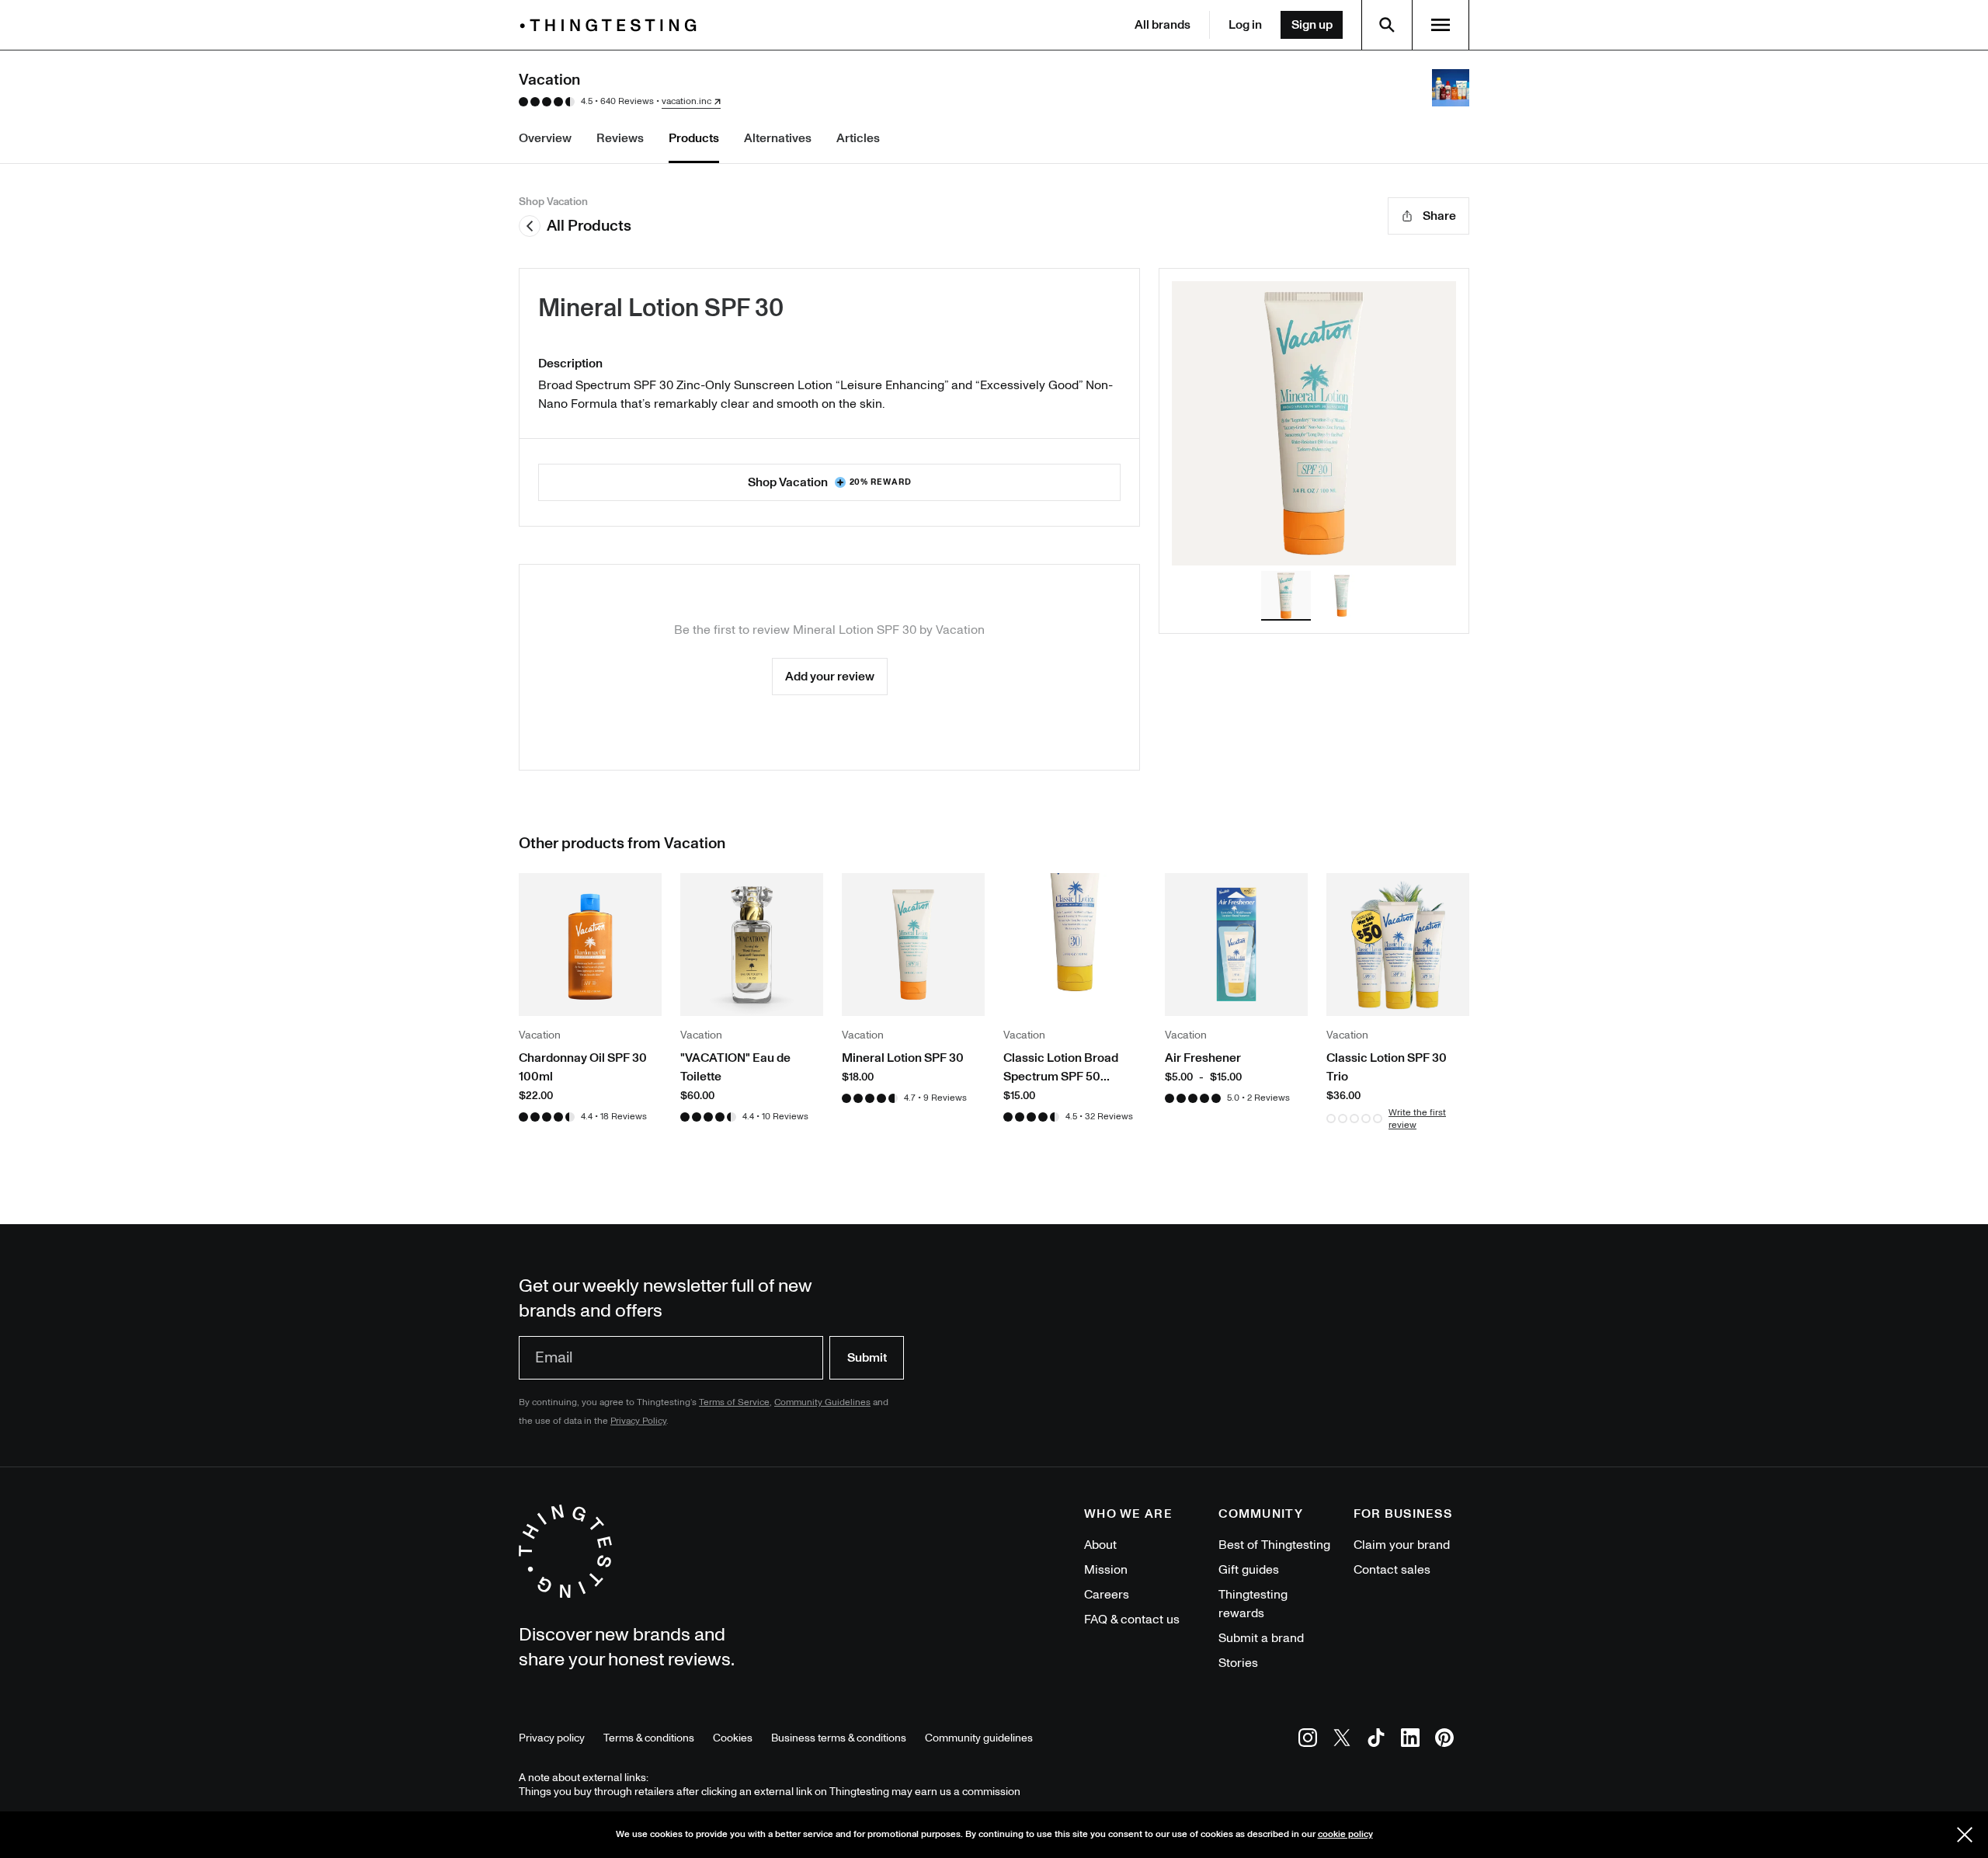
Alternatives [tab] (778, 138)
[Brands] (612, 25)
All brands (1163, 25)
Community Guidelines (822, 1402)
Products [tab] (694, 138)
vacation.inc (686, 102)
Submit (867, 1358)
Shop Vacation (830, 482)
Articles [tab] (858, 138)
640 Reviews (627, 101)
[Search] (1387, 25)
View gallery (1314, 423)
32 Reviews (1109, 1117)
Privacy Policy (638, 1421)
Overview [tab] (545, 138)
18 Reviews (624, 1117)
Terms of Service (734, 1402)
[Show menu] (1441, 25)
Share (1439, 216)
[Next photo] (1419, 423)
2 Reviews (1269, 1098)
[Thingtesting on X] (1342, 1740)
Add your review (830, 677)
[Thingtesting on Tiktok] (1376, 1740)
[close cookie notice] (1965, 1835)
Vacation (960, 630)
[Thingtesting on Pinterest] (1444, 1740)
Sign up (1312, 25)
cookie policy (1345, 1834)
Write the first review (1417, 1119)
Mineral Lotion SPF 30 (661, 308)
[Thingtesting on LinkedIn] (1410, 1740)
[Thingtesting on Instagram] (1308, 1740)
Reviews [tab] (620, 138)
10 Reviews (785, 1117)
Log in (1245, 25)
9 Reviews (945, 1098)
